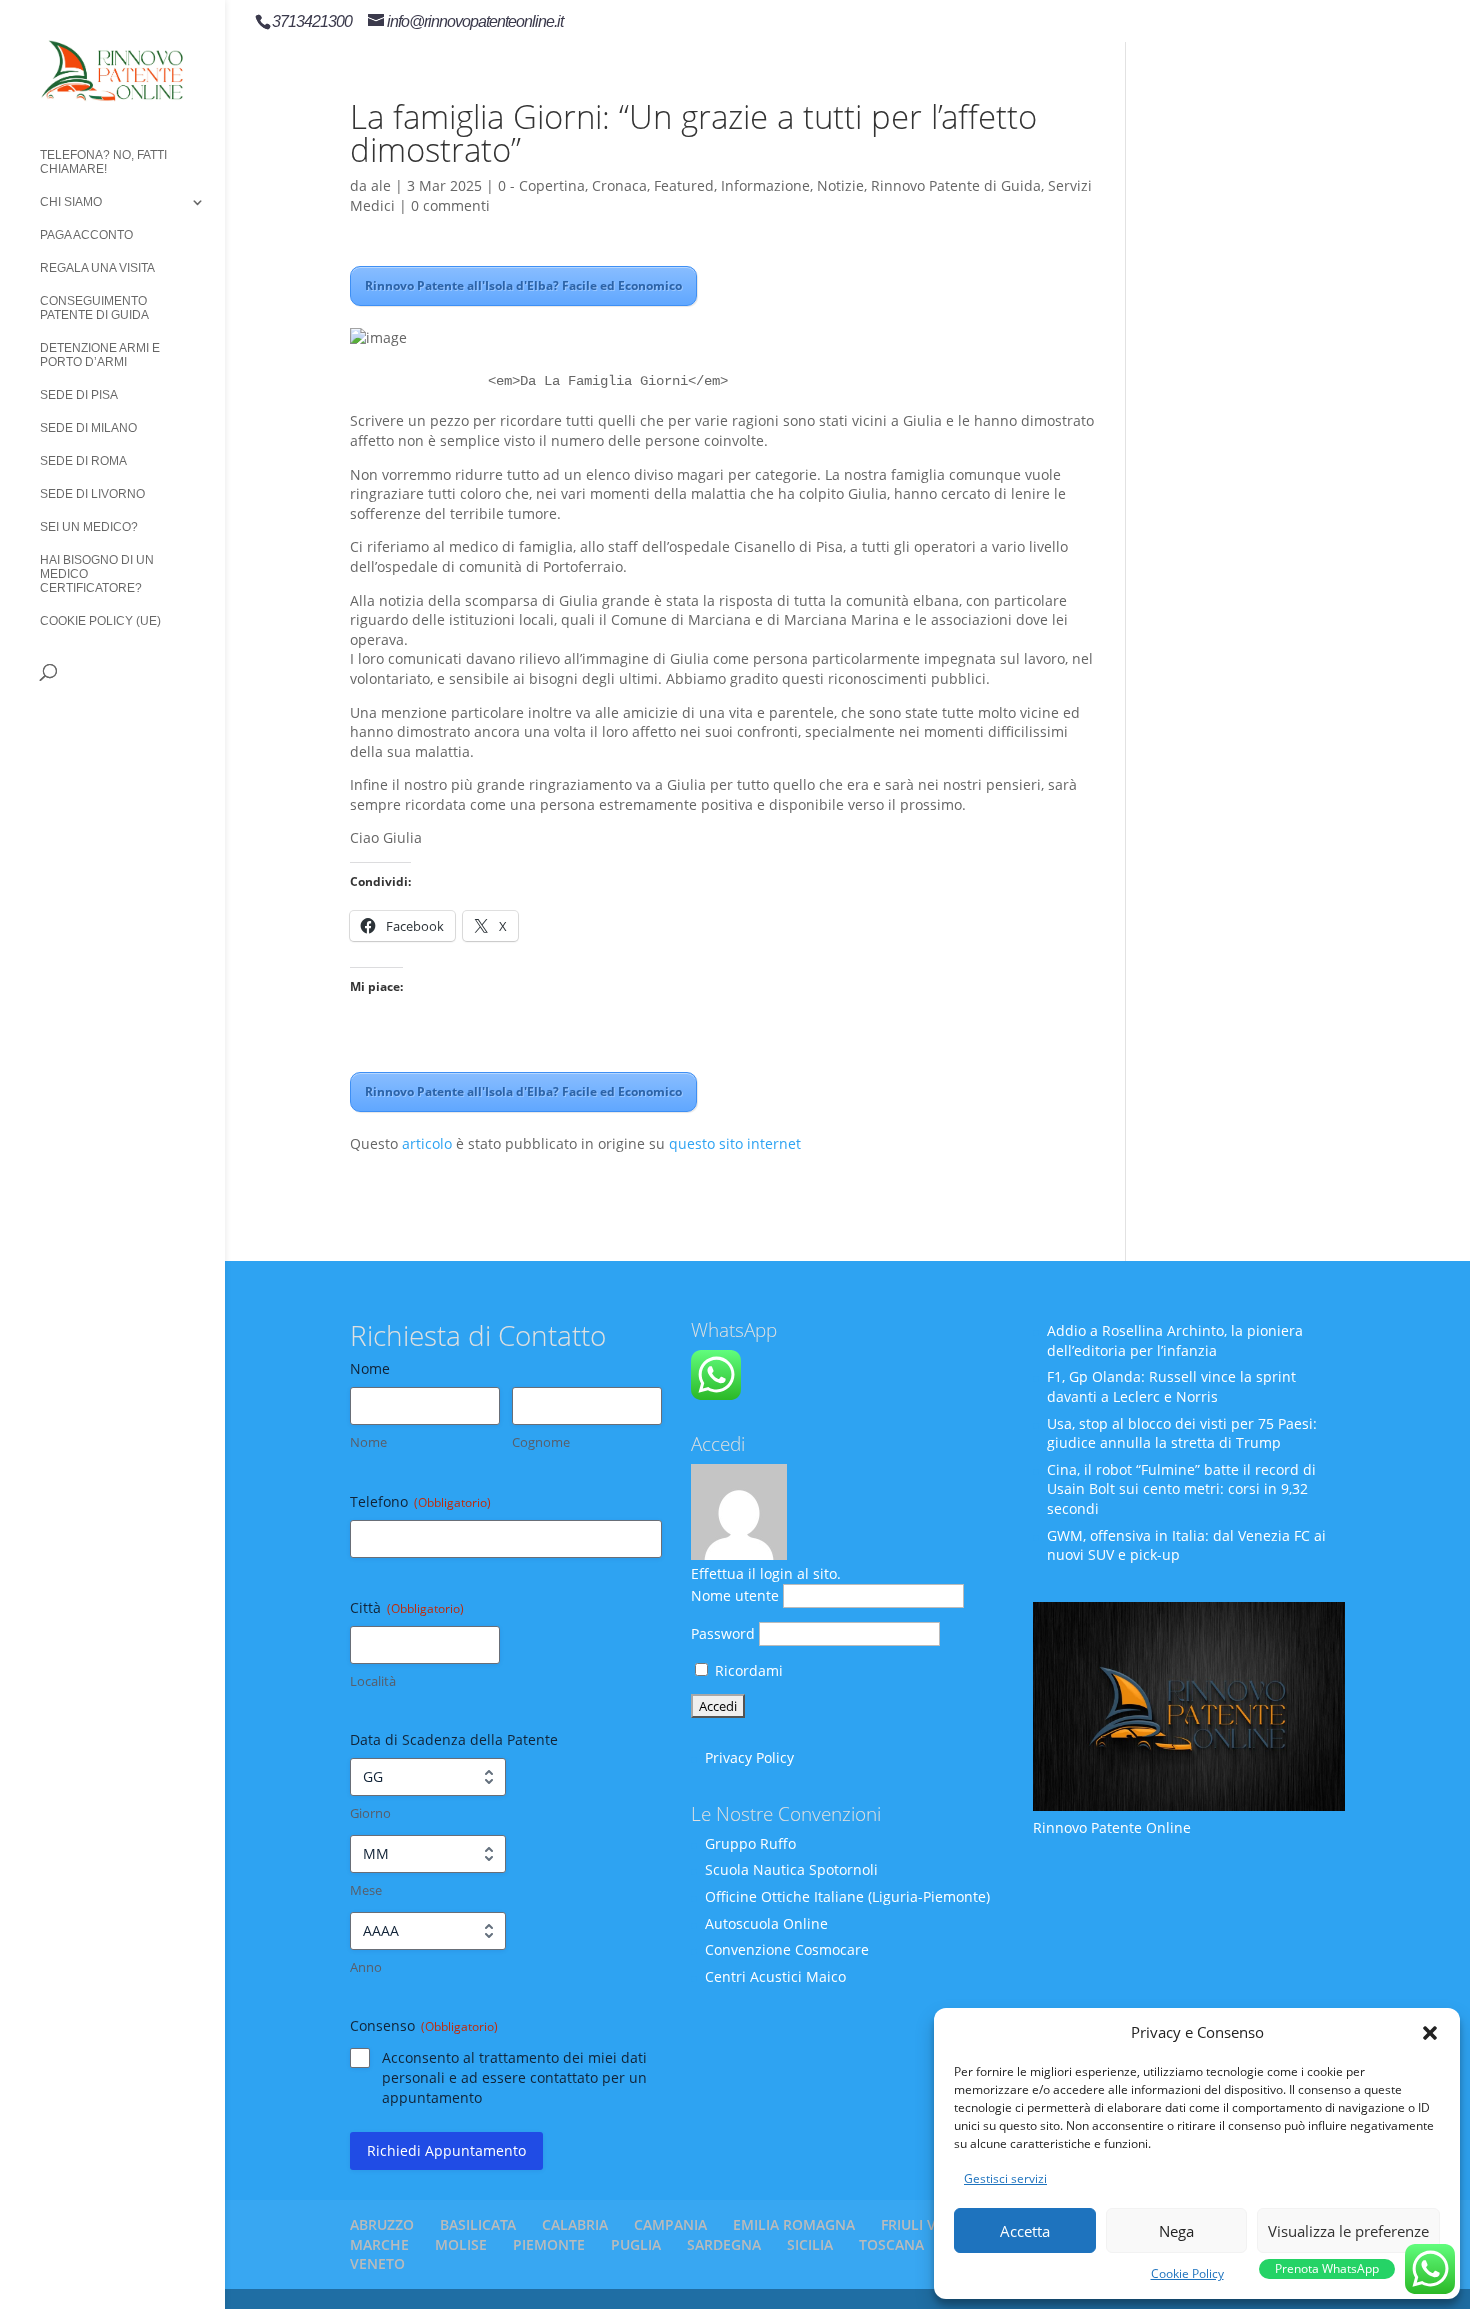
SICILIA (810, 2244)
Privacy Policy (749, 1757)
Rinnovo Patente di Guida (956, 185)
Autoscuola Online (766, 1923)
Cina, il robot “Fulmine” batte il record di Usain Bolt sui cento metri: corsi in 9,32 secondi (1181, 1489)
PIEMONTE (549, 2244)
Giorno (370, 1813)
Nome (368, 1442)
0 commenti (450, 205)
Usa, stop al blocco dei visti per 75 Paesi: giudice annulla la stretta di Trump (1182, 1433)
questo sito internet (735, 1143)
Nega (1176, 2231)
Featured (684, 185)
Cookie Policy (1187, 2273)
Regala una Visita (97, 268)
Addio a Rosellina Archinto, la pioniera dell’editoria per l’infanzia (1175, 1340)
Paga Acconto (86, 235)
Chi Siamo (71, 202)
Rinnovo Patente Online (1112, 1827)
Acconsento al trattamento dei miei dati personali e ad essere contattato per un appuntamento (514, 2077)
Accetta (1025, 2231)
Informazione (765, 185)
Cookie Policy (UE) (100, 621)
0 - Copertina (541, 185)
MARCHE (379, 2244)
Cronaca (619, 185)
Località (373, 1681)
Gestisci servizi (1005, 2178)
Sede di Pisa (79, 395)
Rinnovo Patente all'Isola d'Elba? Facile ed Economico (523, 285)
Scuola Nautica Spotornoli (791, 1869)
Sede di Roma (83, 461)
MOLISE (461, 2244)
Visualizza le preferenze (1348, 2231)
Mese (366, 1890)
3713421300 (312, 21)
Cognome (541, 1442)
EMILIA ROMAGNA (794, 2224)
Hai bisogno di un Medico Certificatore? (97, 574)
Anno (366, 1967)
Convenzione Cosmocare (787, 1949)
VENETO (377, 2263)
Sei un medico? (89, 527)
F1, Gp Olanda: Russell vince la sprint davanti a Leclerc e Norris (1171, 1386)
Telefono (420, 1501)
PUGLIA (636, 2244)
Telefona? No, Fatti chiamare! (103, 162)
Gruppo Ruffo (750, 1843)
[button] (1430, 2033)
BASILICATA (478, 2224)
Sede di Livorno (92, 494)
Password (723, 1633)
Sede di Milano (88, 428)
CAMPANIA (670, 2224)
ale (381, 185)
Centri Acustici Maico (775, 1976)
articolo (427, 1143)
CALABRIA (575, 2224)
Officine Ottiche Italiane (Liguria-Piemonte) (847, 1896)
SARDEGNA (724, 2244)
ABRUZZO (382, 2224)
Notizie (840, 185)
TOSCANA (891, 2244)
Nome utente (735, 1595)
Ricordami (747, 1670)
